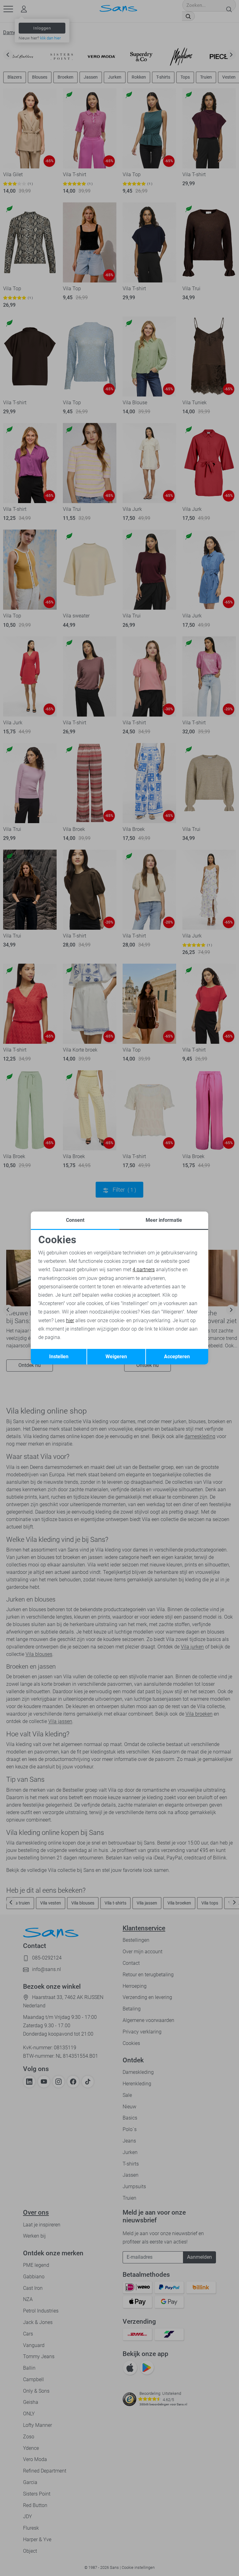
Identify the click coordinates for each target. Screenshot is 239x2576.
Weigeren (116, 1357)
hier (70, 1320)
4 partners (144, 1270)
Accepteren (177, 1357)
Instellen (59, 1357)
